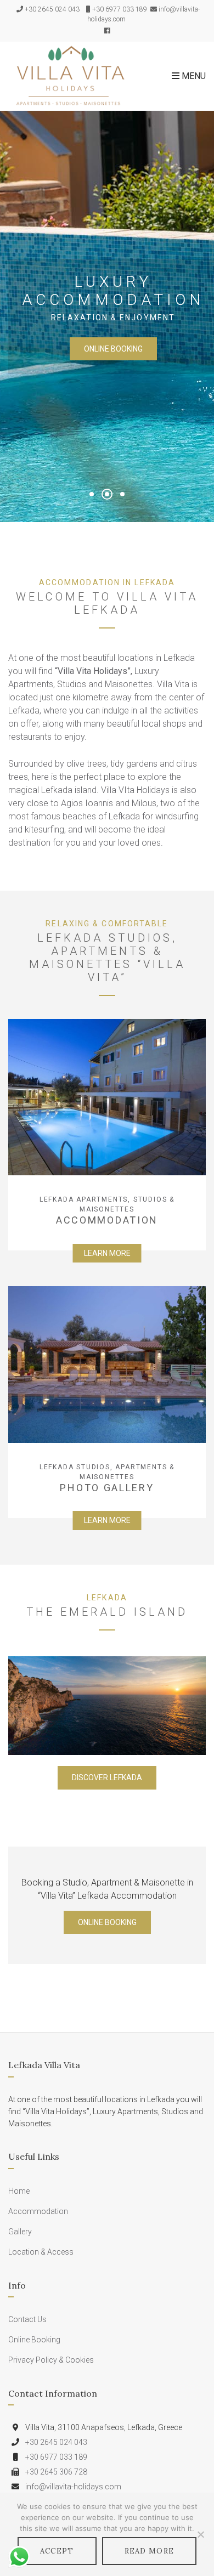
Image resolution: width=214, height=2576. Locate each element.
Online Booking (113, 349)
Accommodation (38, 2211)
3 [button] (122, 494)
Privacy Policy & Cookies (51, 2360)
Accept (57, 2551)
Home (19, 2191)
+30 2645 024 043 (52, 9)
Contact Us (27, 2319)
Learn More (107, 1253)
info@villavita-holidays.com (73, 2487)
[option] (107, 316)
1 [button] (92, 494)
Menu (193, 76)
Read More (150, 2551)
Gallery (20, 2232)
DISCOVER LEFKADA (107, 1777)
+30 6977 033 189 (120, 9)
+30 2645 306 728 (56, 2472)
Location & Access (41, 2252)
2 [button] (107, 494)
